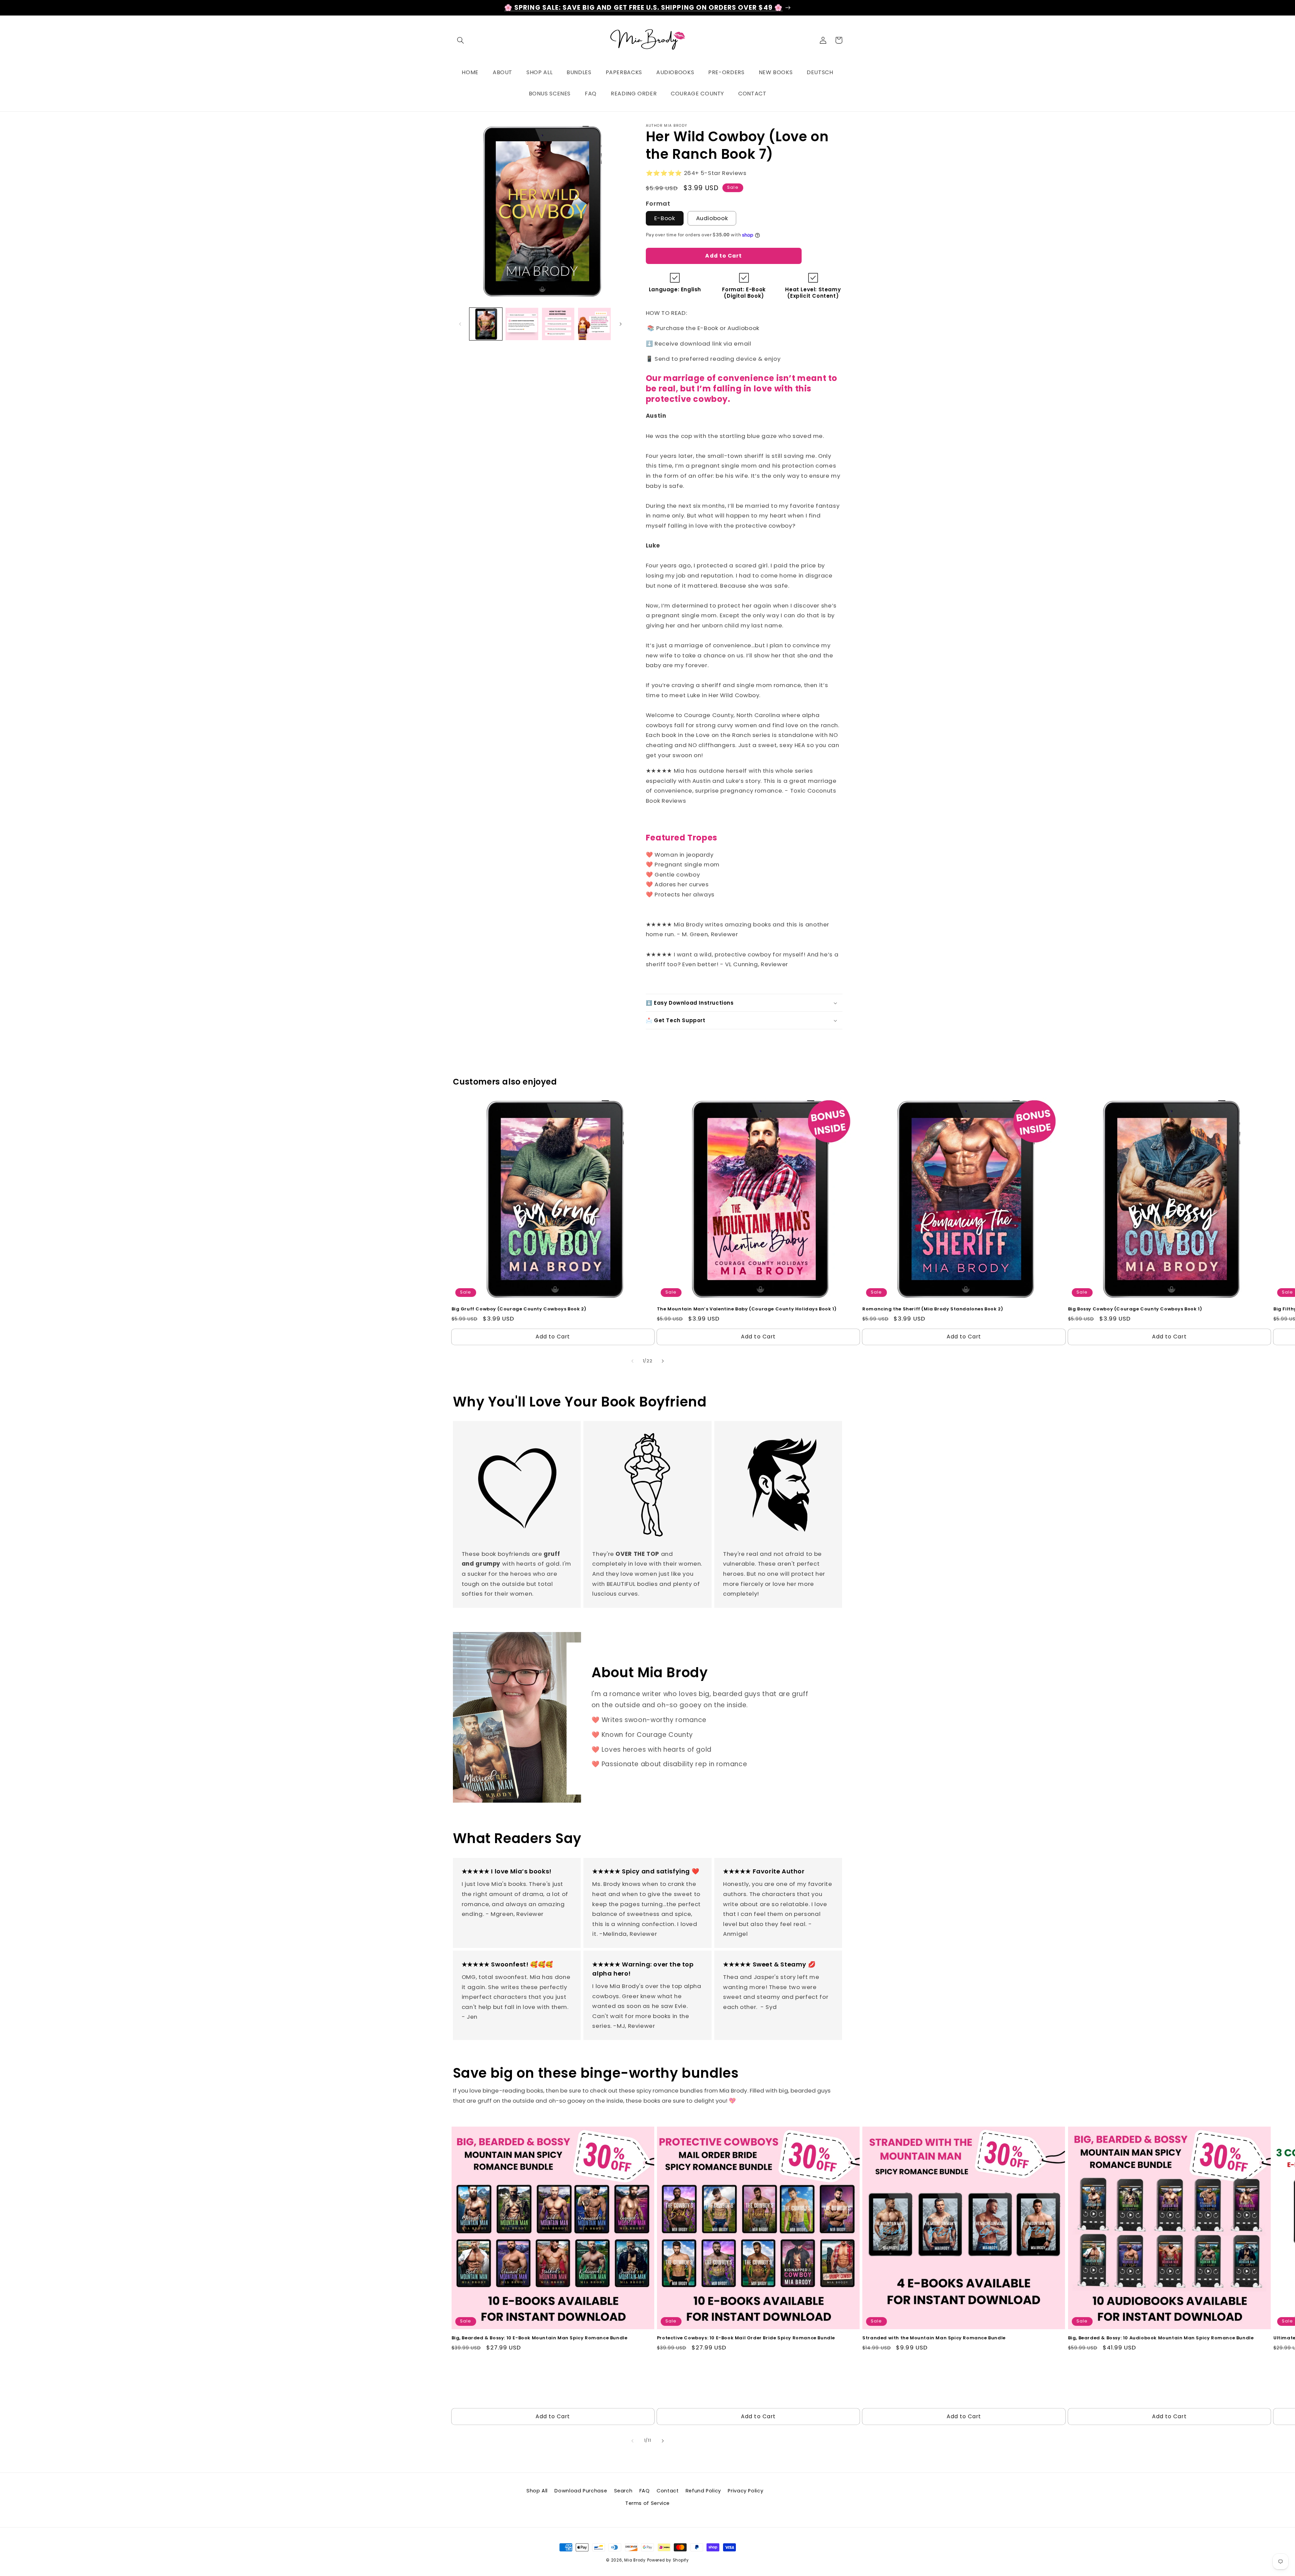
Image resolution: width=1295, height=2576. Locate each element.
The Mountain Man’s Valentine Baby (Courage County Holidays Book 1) (747, 1309)
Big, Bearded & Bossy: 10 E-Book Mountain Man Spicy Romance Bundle (540, 2338)
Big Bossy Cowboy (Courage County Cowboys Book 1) (1135, 1309)
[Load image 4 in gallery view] (594, 324)
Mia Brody (635, 2560)
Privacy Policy (745, 2491)
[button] (461, 40)
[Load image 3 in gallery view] (558, 324)
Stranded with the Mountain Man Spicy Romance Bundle (934, 2338)
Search (623, 2491)
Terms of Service (647, 2503)
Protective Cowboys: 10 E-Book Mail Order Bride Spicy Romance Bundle (746, 2338)
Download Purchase (581, 2491)
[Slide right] (621, 324)
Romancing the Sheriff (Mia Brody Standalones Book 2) (933, 1309)
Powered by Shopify (668, 2560)
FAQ (645, 2491)
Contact (668, 2491)
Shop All (537, 2491)
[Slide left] (460, 324)
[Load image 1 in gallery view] (486, 324)
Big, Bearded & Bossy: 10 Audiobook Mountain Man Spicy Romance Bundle (1161, 2338)
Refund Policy (703, 2491)
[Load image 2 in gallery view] (522, 324)
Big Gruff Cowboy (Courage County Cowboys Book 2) (519, 1309)
